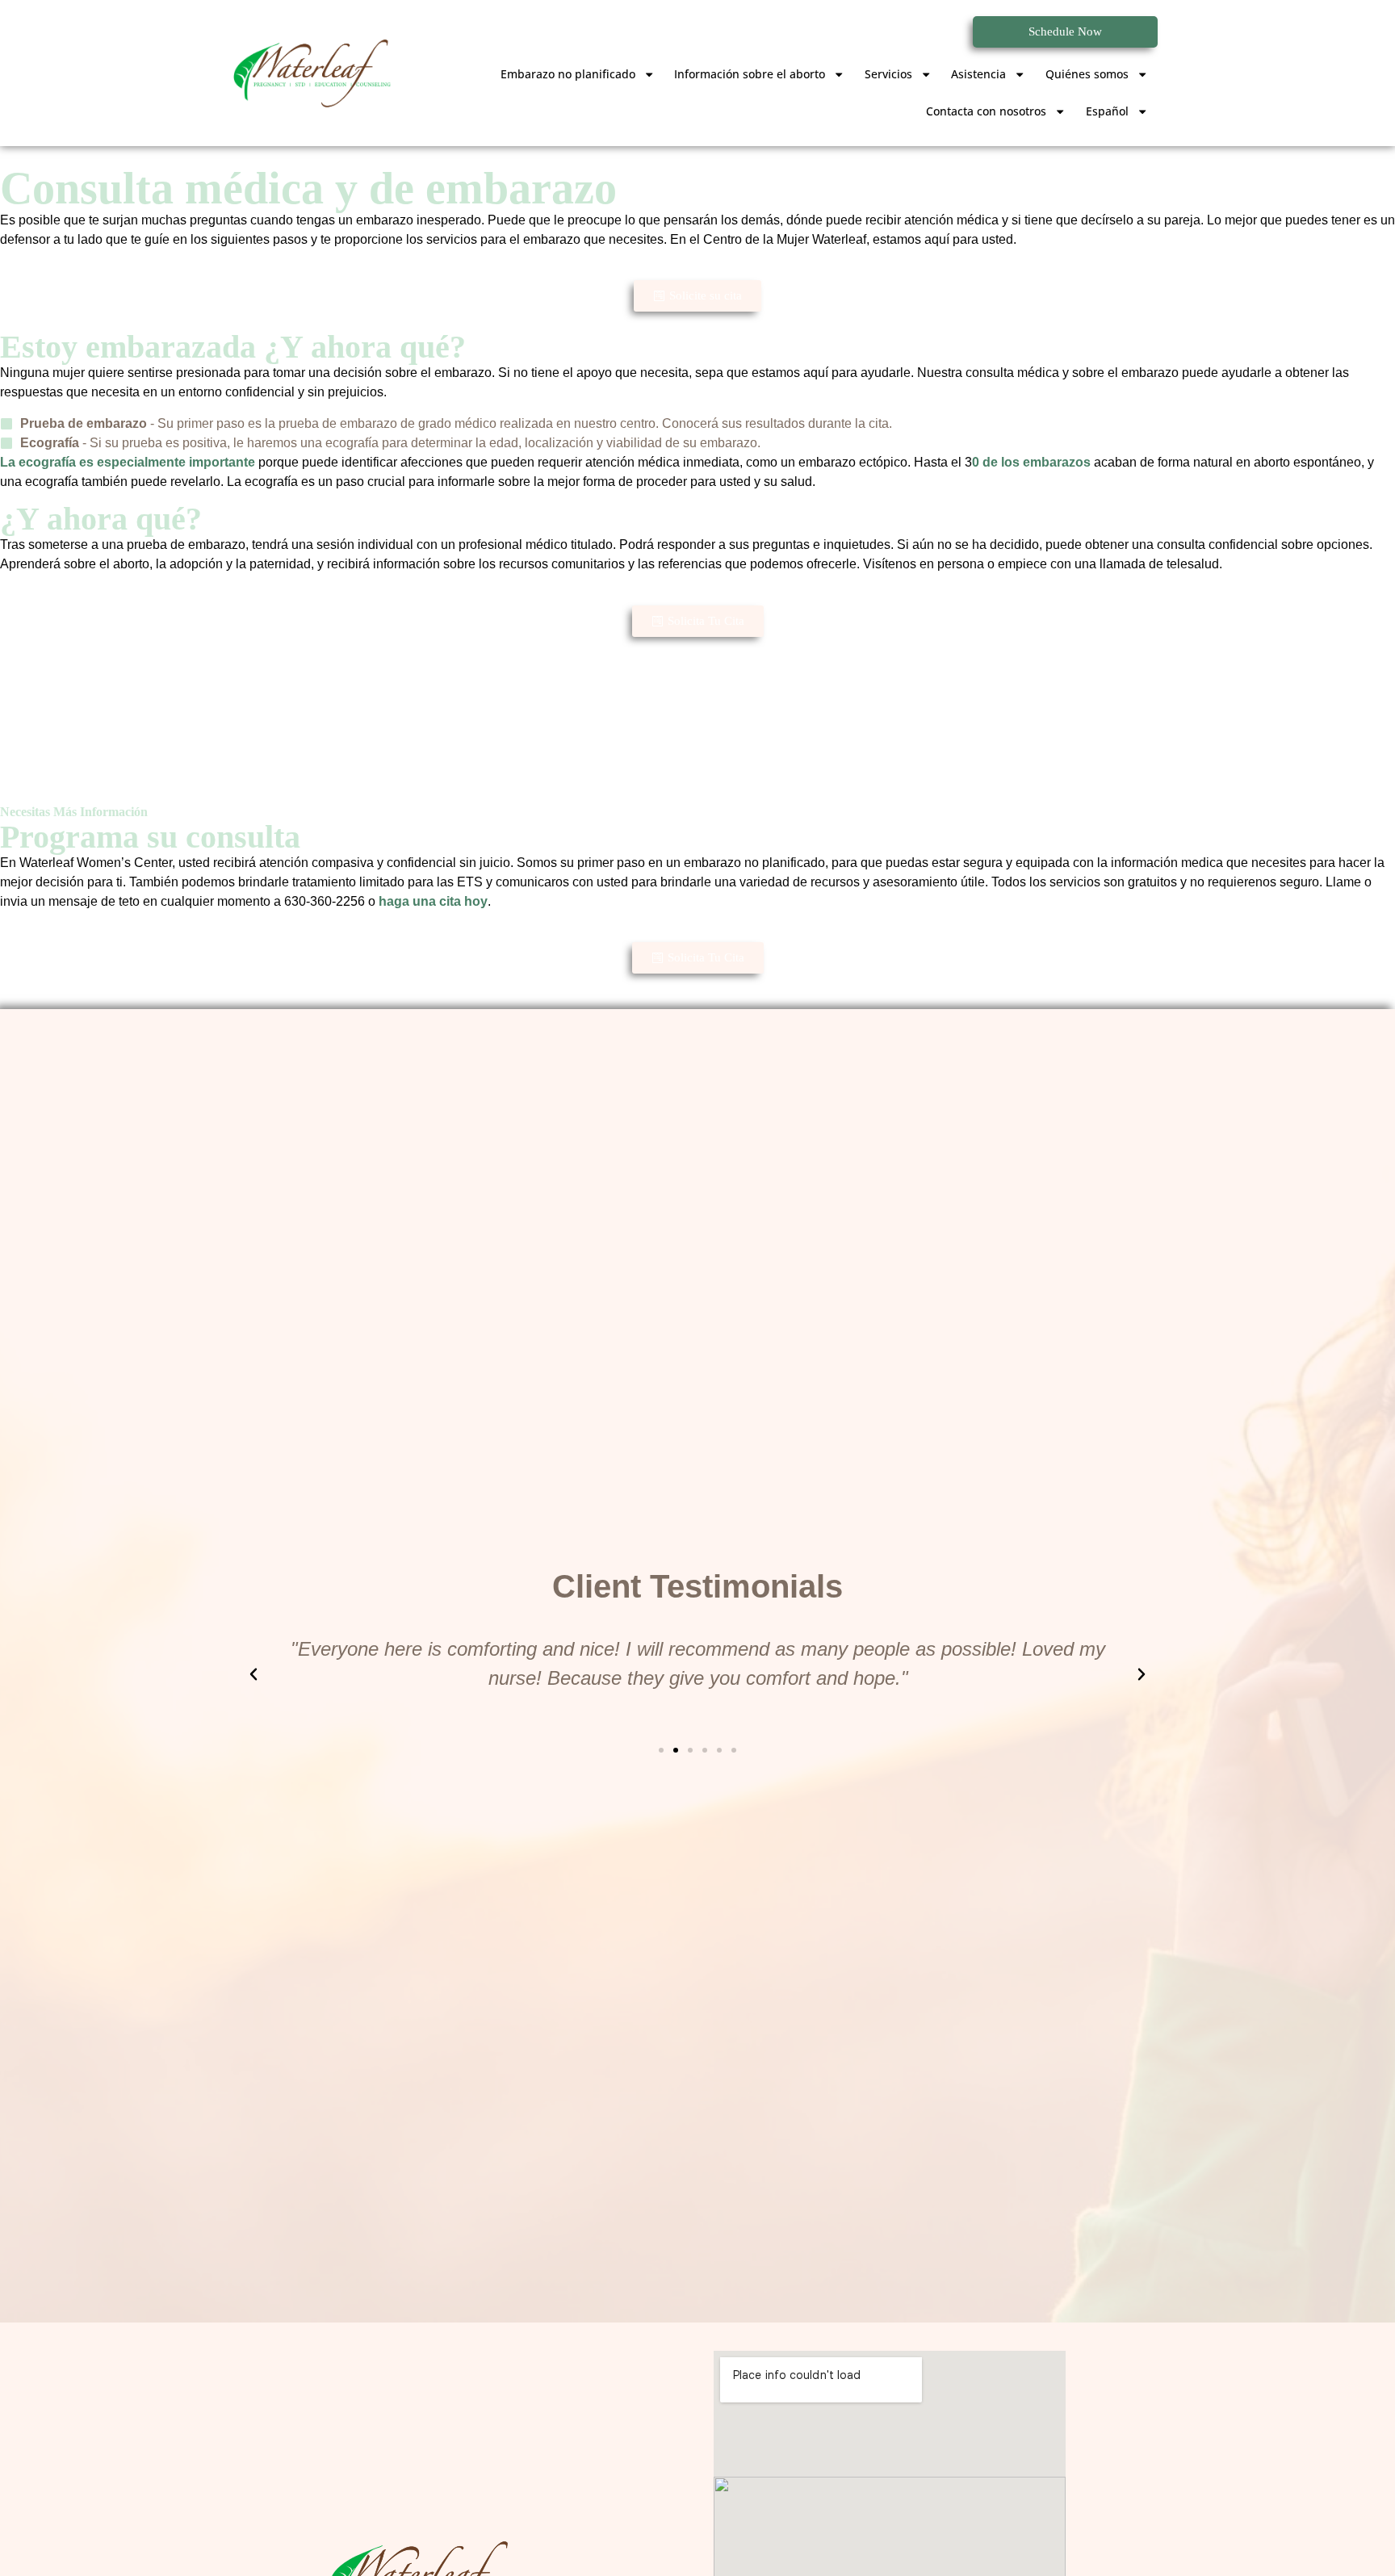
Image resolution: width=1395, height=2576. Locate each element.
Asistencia (978, 74)
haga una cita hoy (433, 901)
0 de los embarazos (1031, 462)
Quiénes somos (1087, 74)
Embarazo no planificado (568, 74)
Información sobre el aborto (750, 74)
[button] (253, 1674)
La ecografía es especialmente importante (128, 462)
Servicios (888, 74)
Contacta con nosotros (986, 111)
